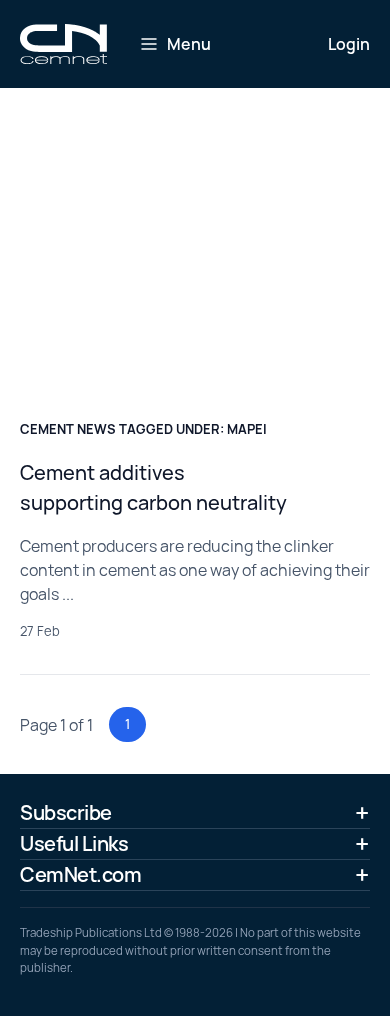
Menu (189, 44)
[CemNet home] (63, 44)
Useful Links (74, 843)
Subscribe (66, 812)
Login (349, 44)
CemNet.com (80, 874)
